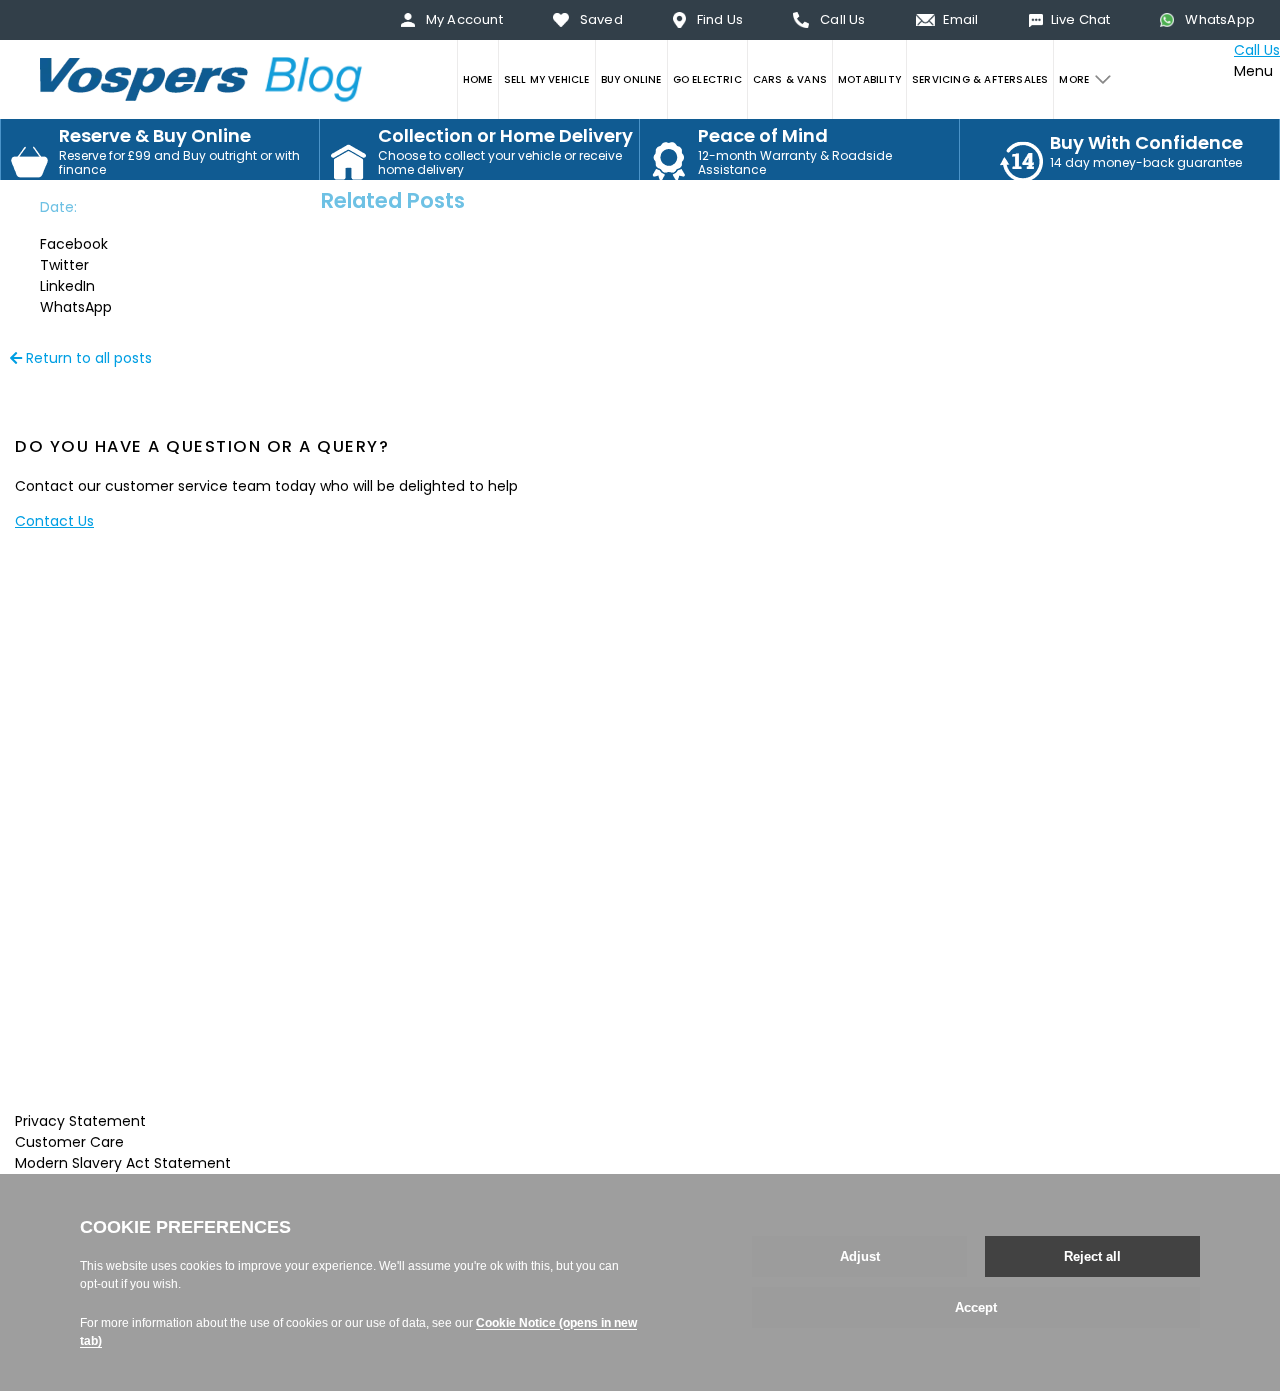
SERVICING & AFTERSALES (980, 79)
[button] (94, 244)
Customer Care (69, 1142)
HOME (478, 79)
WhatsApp (1220, 19)
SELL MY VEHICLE (547, 79)
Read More (121, 1086)
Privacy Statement (80, 1121)
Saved (601, 19)
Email (961, 19)
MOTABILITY (869, 79)
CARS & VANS (790, 79)
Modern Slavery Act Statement (123, 1163)
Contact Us (54, 521)
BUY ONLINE (631, 79)
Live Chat (1081, 19)
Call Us (842, 19)
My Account (464, 19)
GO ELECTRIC (707, 79)
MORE (1074, 79)
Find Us (720, 19)
